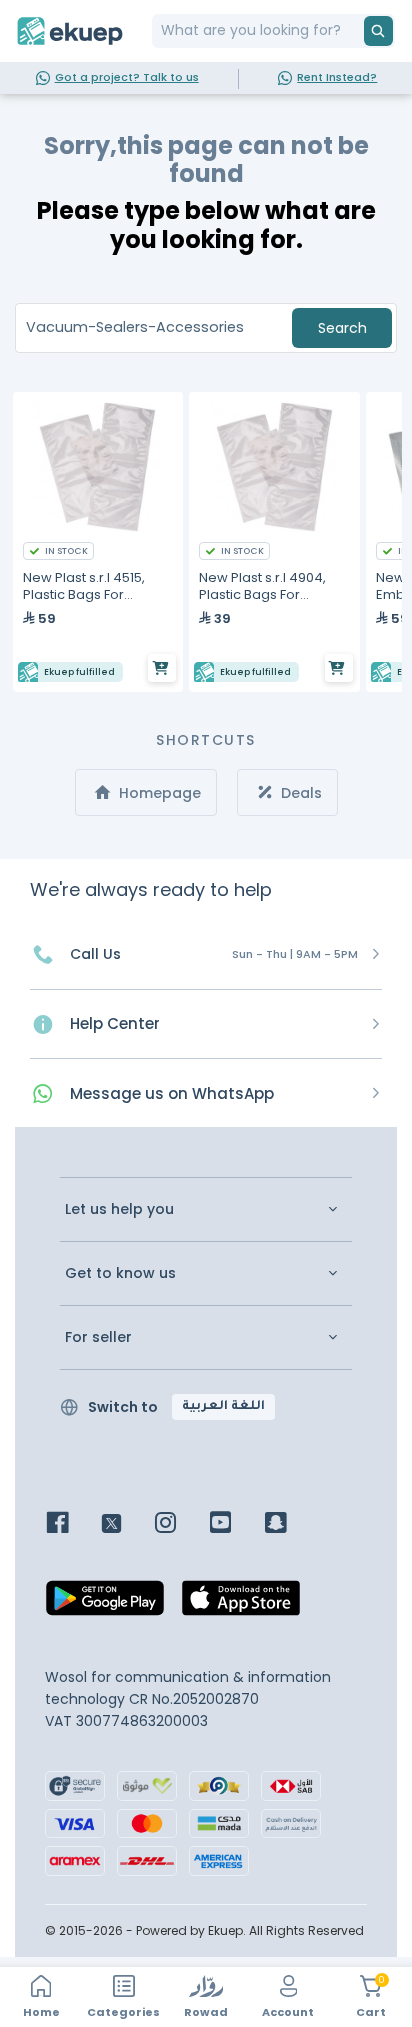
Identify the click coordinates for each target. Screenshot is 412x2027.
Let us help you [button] (119, 1209)
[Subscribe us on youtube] (235, 1524)
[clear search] (356, 31)
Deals (299, 793)
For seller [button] (98, 1337)
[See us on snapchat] (290, 1524)
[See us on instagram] (180, 1524)
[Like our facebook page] (72, 1524)
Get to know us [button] (120, 1273)
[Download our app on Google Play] (105, 1603)
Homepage (158, 793)
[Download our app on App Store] (241, 1603)
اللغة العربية (223, 1407)
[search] (378, 31)
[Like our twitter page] (126, 1524)
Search (342, 328)
